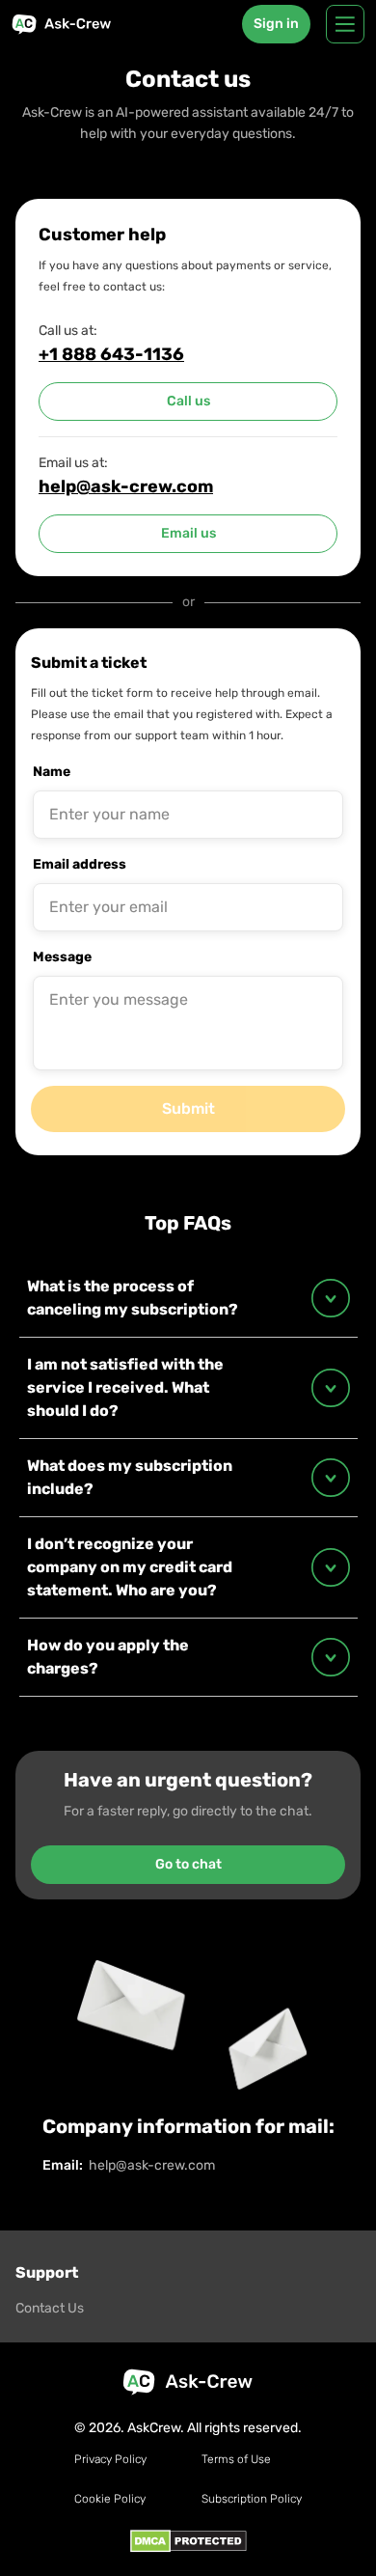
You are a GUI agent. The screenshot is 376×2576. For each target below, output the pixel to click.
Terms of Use (236, 2459)
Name (52, 772)
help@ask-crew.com (126, 486)
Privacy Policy (110, 2459)
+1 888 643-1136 (111, 354)
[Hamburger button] (345, 24)
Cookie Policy (110, 2499)
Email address (80, 864)
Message (62, 957)
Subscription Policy (252, 2499)
